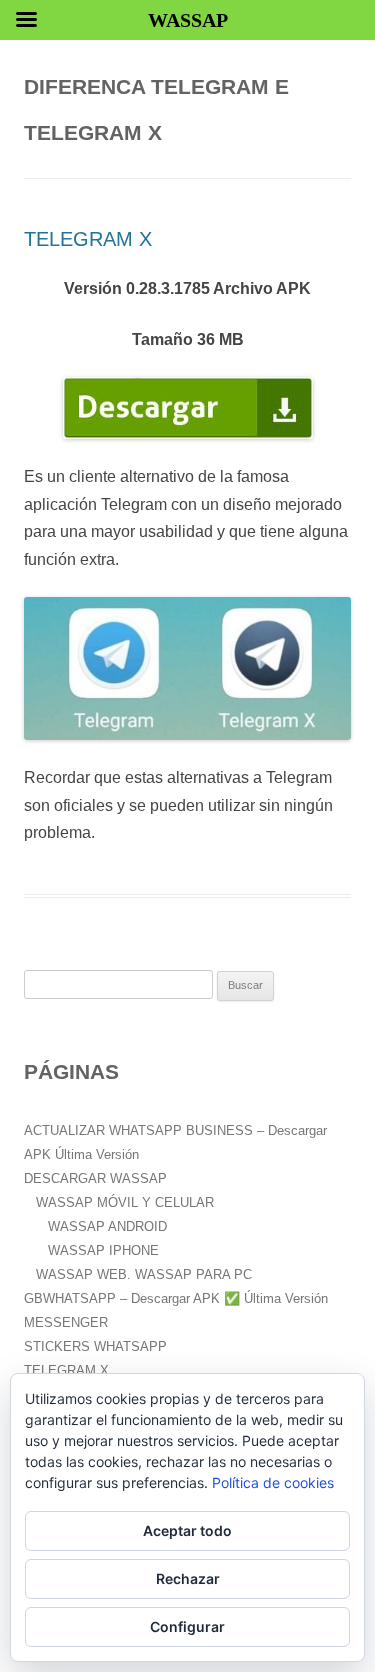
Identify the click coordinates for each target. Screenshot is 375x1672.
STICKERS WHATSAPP (95, 1346)
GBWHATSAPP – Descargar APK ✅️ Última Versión (176, 1298)
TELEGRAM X (88, 239)
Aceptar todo (187, 1530)
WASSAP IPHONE (103, 1250)
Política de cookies (273, 1482)
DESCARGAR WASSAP (95, 1178)
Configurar (187, 1626)
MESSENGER (66, 1322)
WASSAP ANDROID (107, 1226)
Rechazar (188, 1578)
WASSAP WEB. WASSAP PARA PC (144, 1274)
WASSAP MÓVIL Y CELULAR (125, 1202)
